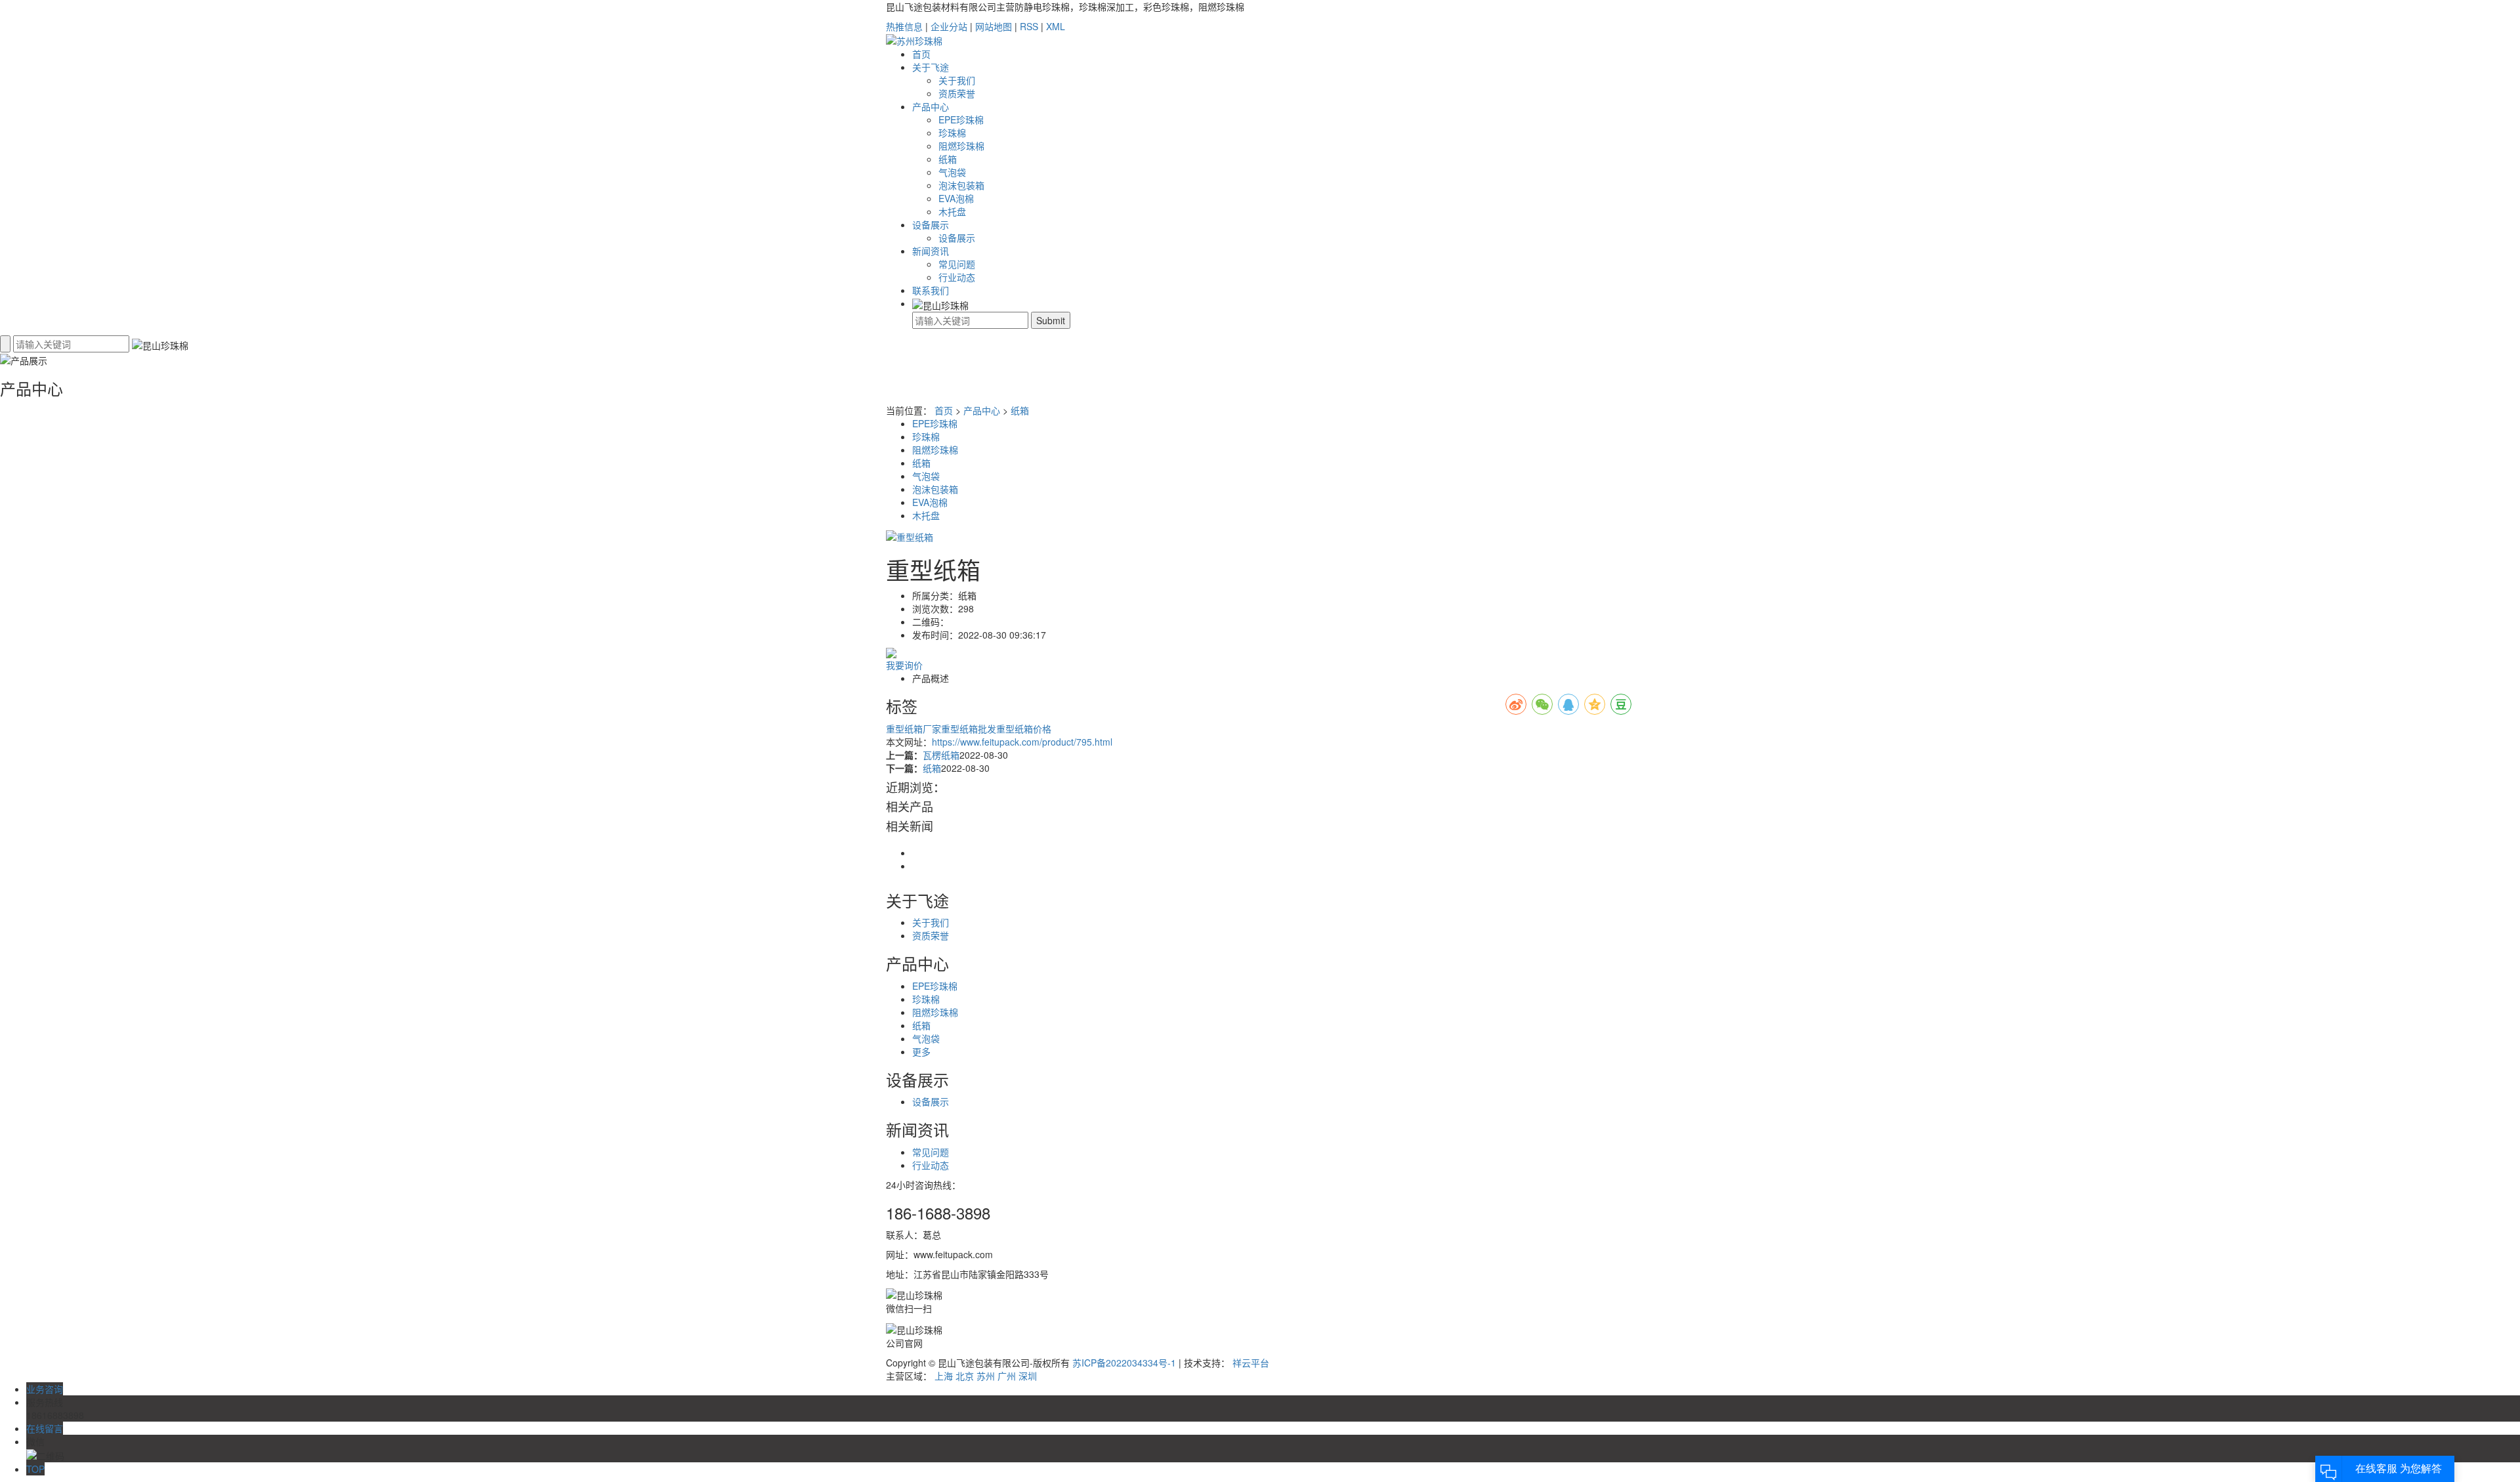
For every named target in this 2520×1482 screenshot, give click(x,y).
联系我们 (931, 290)
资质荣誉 (957, 93)
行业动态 (957, 277)
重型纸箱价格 (1024, 729)
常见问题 (957, 264)
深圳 (1028, 1376)
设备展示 (931, 224)
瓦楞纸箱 (941, 755)
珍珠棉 (952, 133)
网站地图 (994, 26)
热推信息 (904, 26)
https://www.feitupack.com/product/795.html (1022, 742)
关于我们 (957, 80)
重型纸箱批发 (969, 729)
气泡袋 (952, 172)
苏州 (986, 1376)
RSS (1029, 26)
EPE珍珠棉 (961, 119)
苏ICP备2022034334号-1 (1124, 1363)
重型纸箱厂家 (913, 729)
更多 (921, 1051)
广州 (1007, 1376)
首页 (921, 54)
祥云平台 (1251, 1363)
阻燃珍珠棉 (961, 146)
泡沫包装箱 (961, 185)
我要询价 (904, 665)
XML (1056, 26)
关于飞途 (931, 67)
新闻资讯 (931, 251)
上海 (944, 1376)
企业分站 (949, 26)
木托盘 (952, 211)
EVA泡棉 (956, 198)
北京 (965, 1376)
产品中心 (931, 106)
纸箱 (948, 159)
